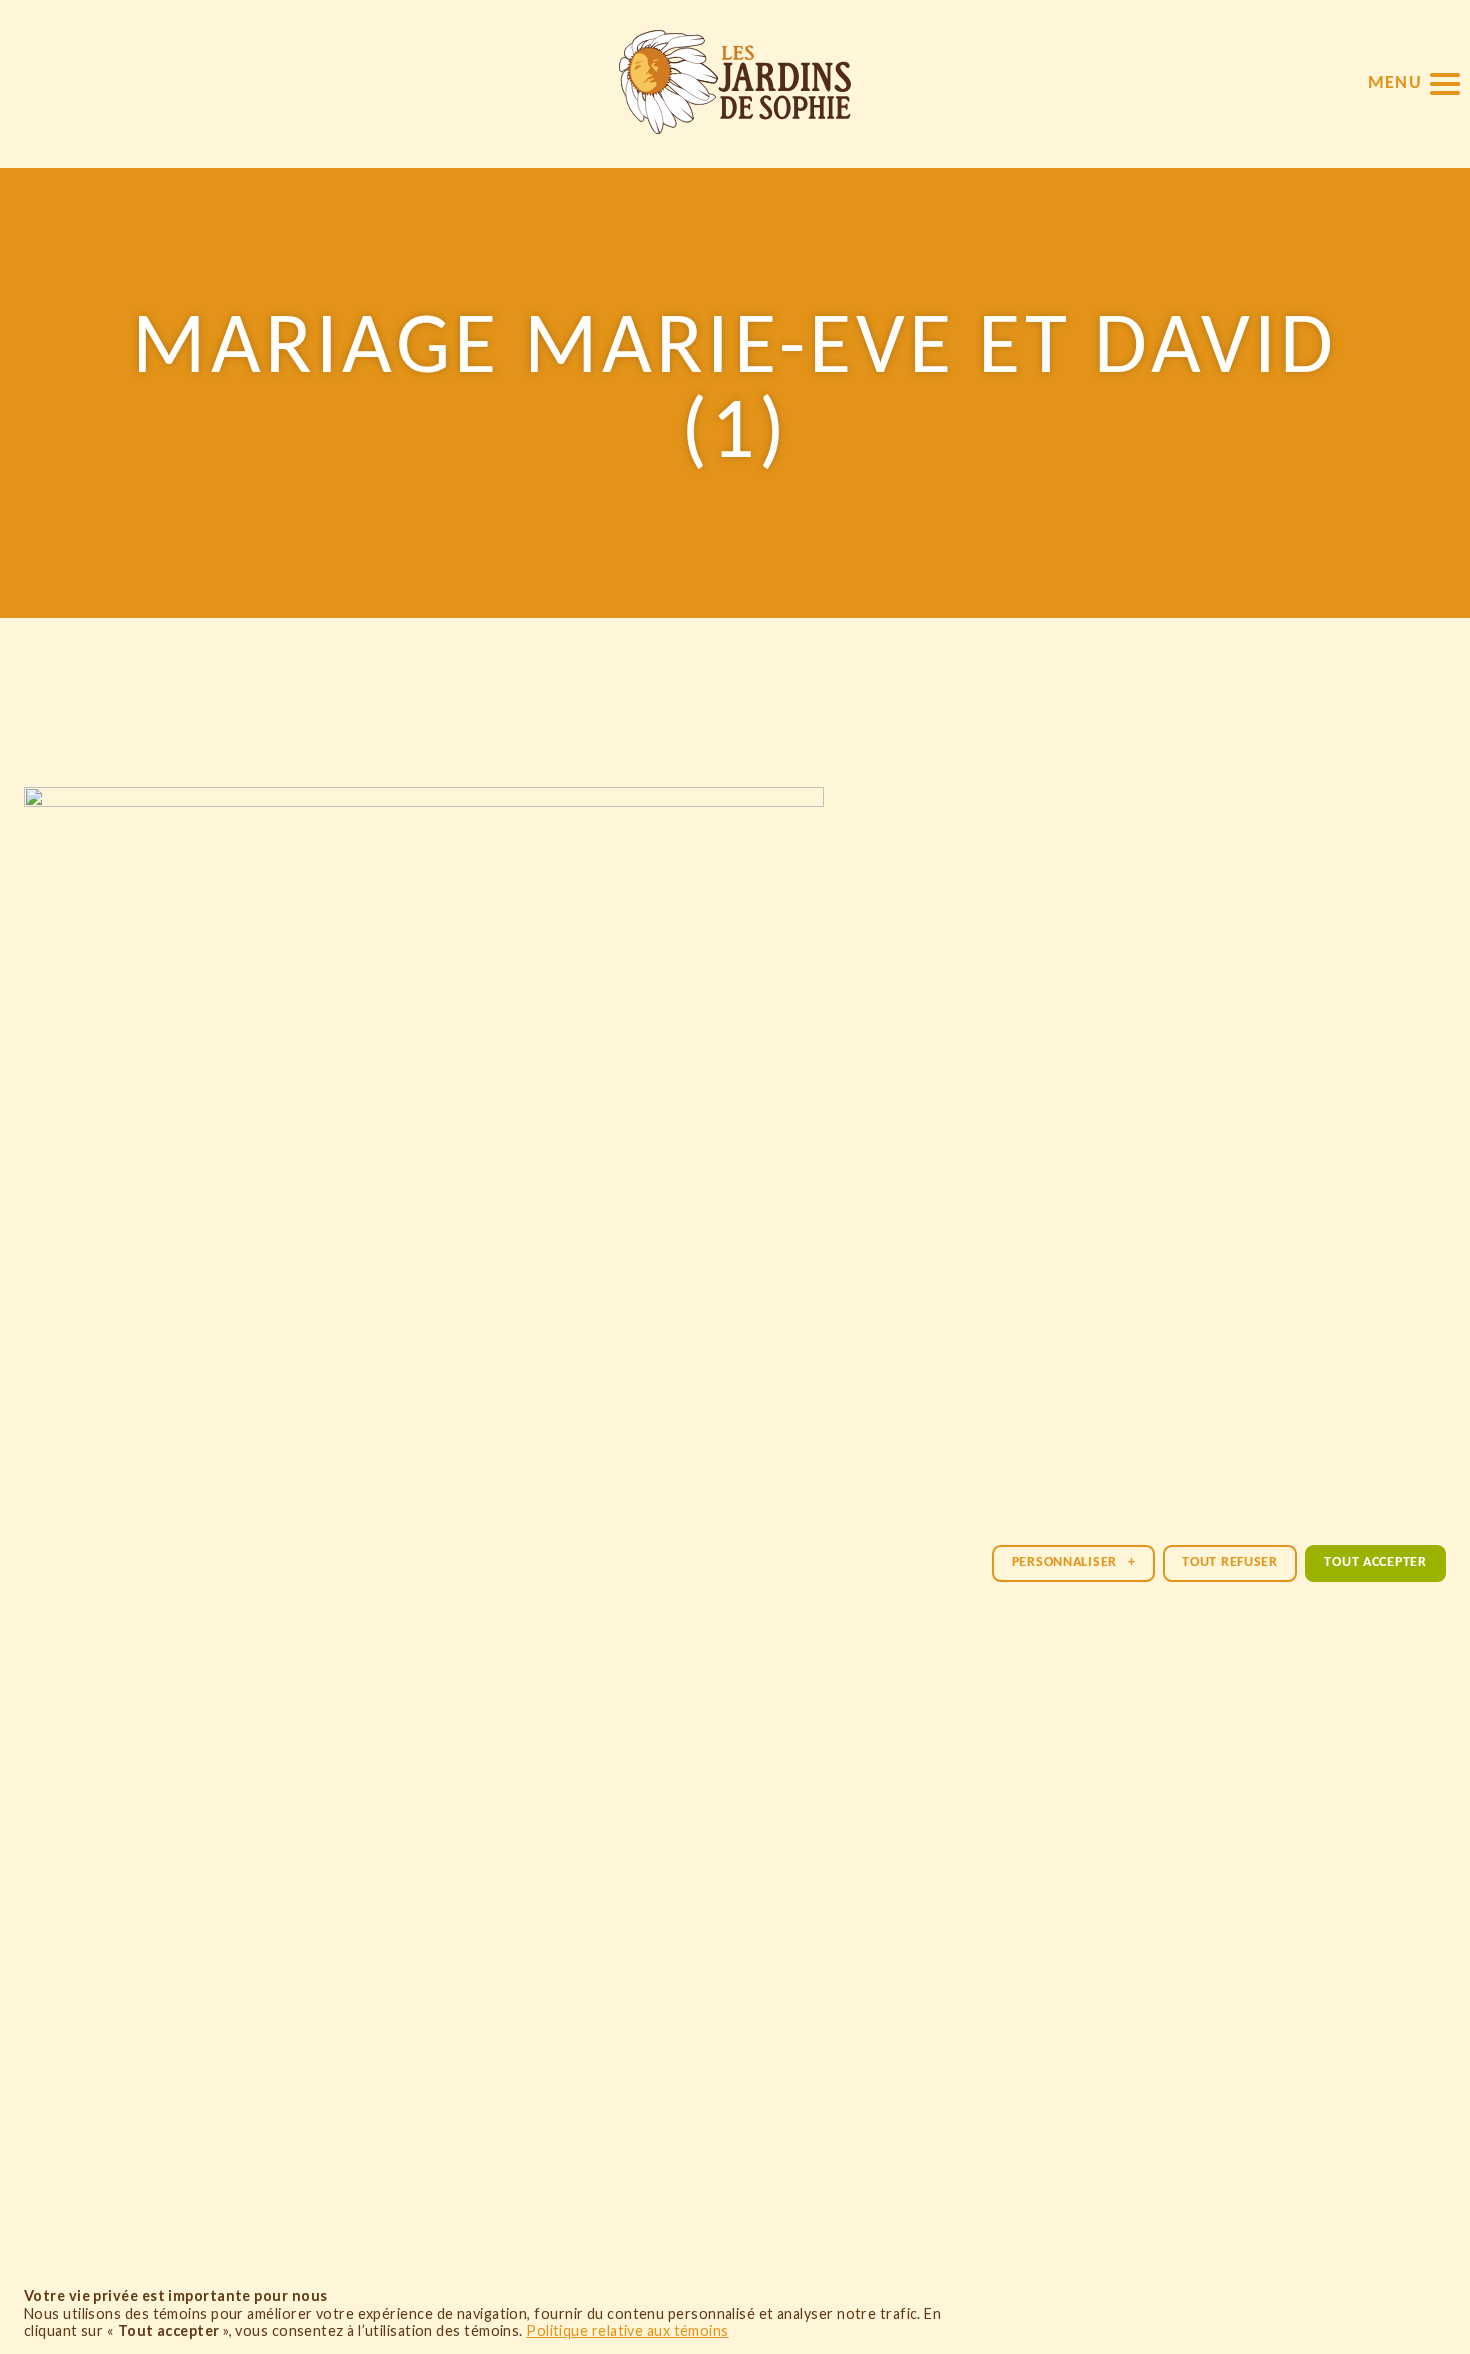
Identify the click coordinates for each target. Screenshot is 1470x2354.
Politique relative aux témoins (627, 2330)
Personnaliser (1074, 1562)
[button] (1414, 83)
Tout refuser (1230, 1562)
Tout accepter (1375, 1562)
